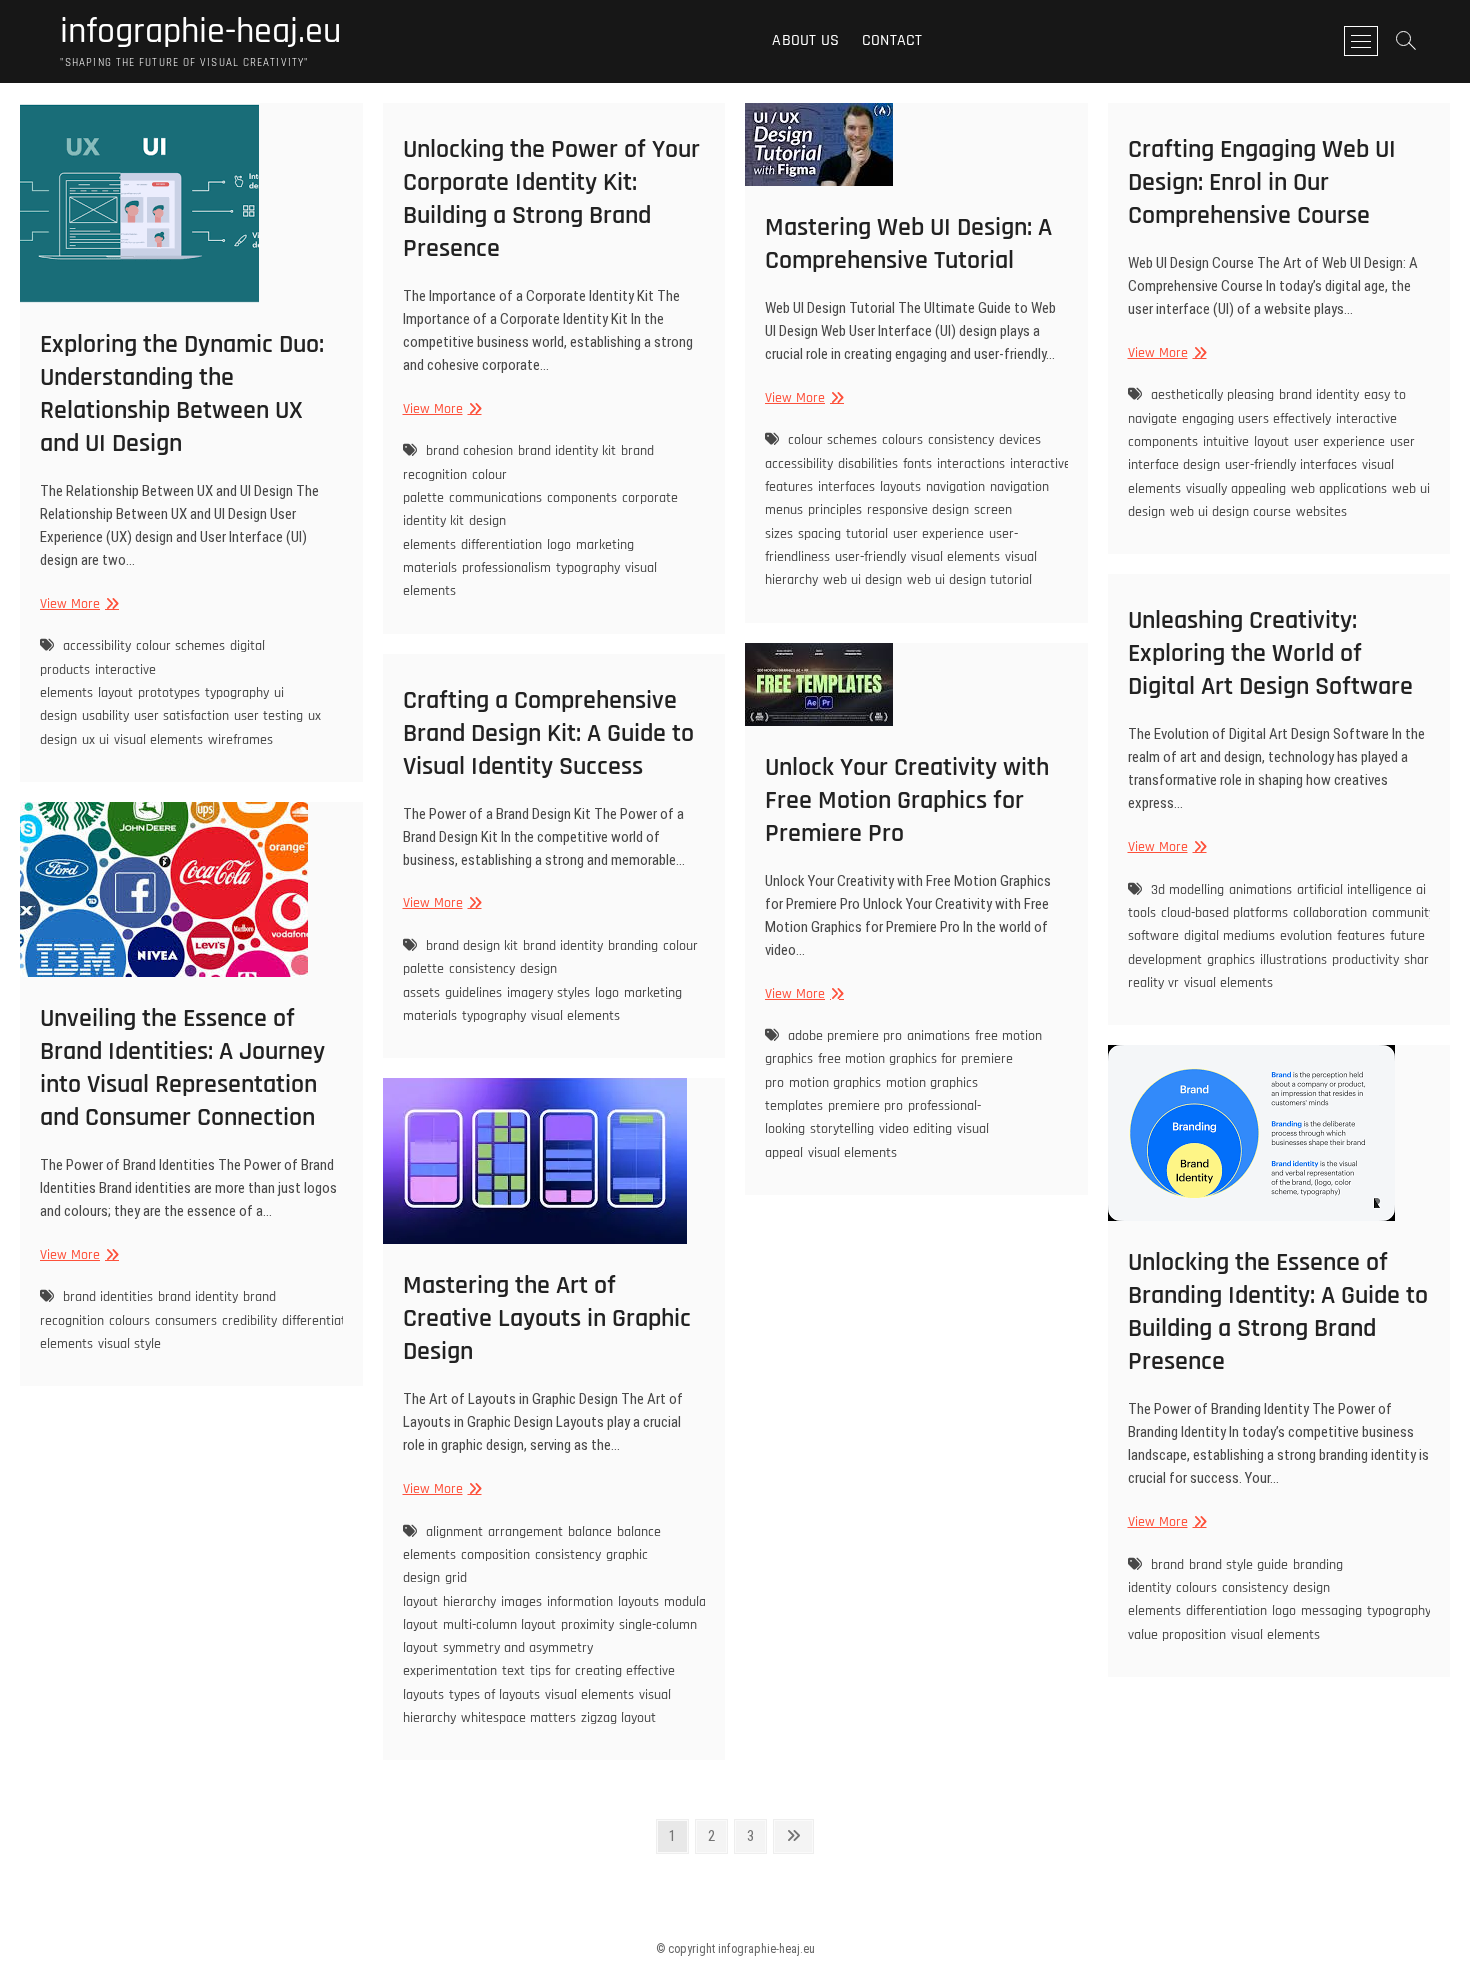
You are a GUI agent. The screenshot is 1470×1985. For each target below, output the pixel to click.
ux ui (95, 740)
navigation (955, 487)
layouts (900, 487)
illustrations (1293, 960)
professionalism (506, 568)
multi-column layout (499, 1625)
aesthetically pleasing (1212, 395)
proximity (587, 1625)
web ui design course (1230, 512)
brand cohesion (469, 451)
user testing (268, 716)
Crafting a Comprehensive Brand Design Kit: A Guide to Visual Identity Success (548, 733)
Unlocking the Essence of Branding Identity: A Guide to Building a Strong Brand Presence (1278, 1312)
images (521, 1602)
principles (835, 510)
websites (1321, 512)
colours (902, 440)
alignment (454, 1532)
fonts (917, 464)
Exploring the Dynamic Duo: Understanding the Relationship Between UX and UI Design (182, 394)
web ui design (862, 580)
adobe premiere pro (845, 1036)
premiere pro (865, 1106)
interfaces (846, 487)
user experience (938, 534)
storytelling (842, 1129)
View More (77, 604)
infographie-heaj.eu (200, 32)
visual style (129, 1344)
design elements (454, 532)
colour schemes (180, 646)
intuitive (1226, 442)
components (582, 498)
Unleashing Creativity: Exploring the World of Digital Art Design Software (1270, 653)
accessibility (97, 646)
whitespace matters (518, 1718)
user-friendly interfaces (1291, 465)
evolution (1306, 936)
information (580, 1602)
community (1403, 913)
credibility (249, 1321)
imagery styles (548, 993)
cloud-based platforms (1224, 913)
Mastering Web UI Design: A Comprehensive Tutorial (908, 244)
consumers (186, 1321)
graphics (1231, 960)
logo (559, 545)
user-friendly (870, 557)
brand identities (108, 1297)
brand (1167, 1565)
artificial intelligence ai (1361, 890)
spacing (819, 534)
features (1361, 936)
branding (633, 946)
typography (237, 693)
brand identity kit (567, 451)
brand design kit (472, 946)
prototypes (169, 693)
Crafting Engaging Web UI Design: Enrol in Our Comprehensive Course (1262, 182)
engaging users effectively (1256, 419)
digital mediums (1229, 936)
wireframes (240, 740)
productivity (1365, 960)
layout (115, 693)
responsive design (918, 510)
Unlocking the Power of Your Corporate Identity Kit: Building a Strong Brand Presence (551, 199)
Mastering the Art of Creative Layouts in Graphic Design (547, 1318)
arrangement (525, 1532)
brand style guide (1238, 1565)
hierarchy (469, 1602)
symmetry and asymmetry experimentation (498, 1659)
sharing (1425, 960)
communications (495, 498)
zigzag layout (618, 1718)
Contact (892, 40)
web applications (1339, 489)
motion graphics (835, 1083)
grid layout (435, 1589)
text (513, 1671)
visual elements (158, 740)
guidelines (473, 993)
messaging (1331, 1611)
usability (105, 716)
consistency (961, 440)
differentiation (501, 545)
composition (495, 1555)
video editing (915, 1129)
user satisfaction (181, 716)
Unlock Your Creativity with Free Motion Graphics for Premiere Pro (907, 800)
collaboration (1330, 913)
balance (590, 1532)
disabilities (868, 464)
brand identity (1319, 395)
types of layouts (494, 1695)
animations (1260, 890)
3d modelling (1187, 890)
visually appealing (1236, 489)
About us (805, 40)
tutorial (867, 534)
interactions (971, 464)
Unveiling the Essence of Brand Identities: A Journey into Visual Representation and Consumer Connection (182, 1068)
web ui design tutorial (969, 580)
